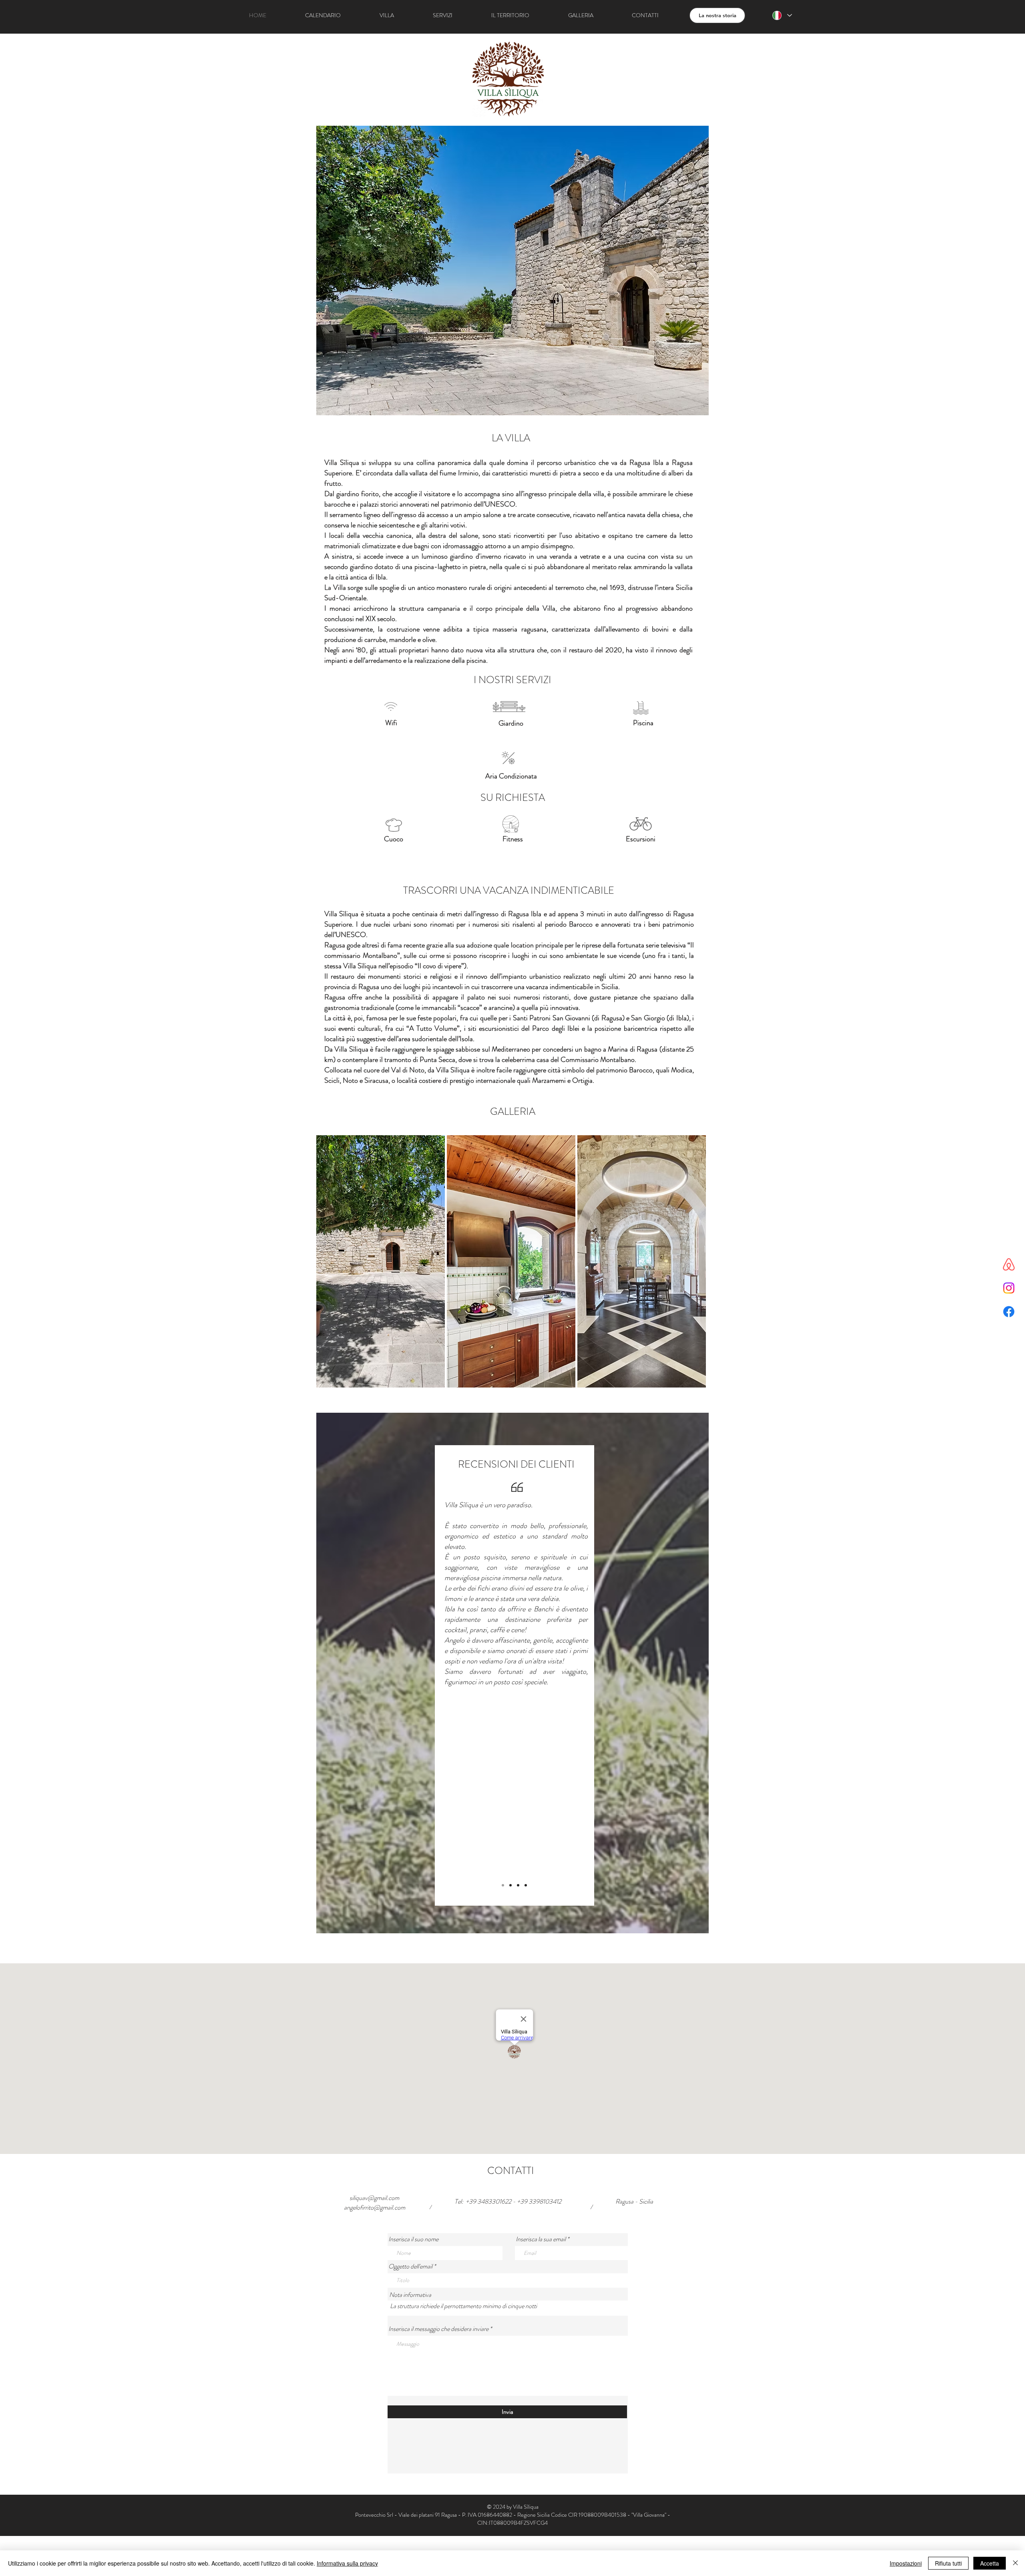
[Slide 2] (518, 1885)
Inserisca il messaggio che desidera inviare (438, 2329)
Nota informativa (410, 2295)
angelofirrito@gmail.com (375, 2207)
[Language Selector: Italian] (782, 15)
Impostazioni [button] (906, 2563)
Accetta (990, 2563)
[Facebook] (1009, 1312)
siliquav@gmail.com (374, 2198)
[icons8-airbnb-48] (1009, 1264)
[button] (394, 825)
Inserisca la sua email (541, 2239)
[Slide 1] (503, 1885)
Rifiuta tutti (948, 2563)
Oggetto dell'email (410, 2266)
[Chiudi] (1015, 2563)
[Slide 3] (510, 1885)
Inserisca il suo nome (413, 2239)
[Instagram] (1009, 1288)
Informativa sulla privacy (347, 2563)
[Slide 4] (526, 1885)
